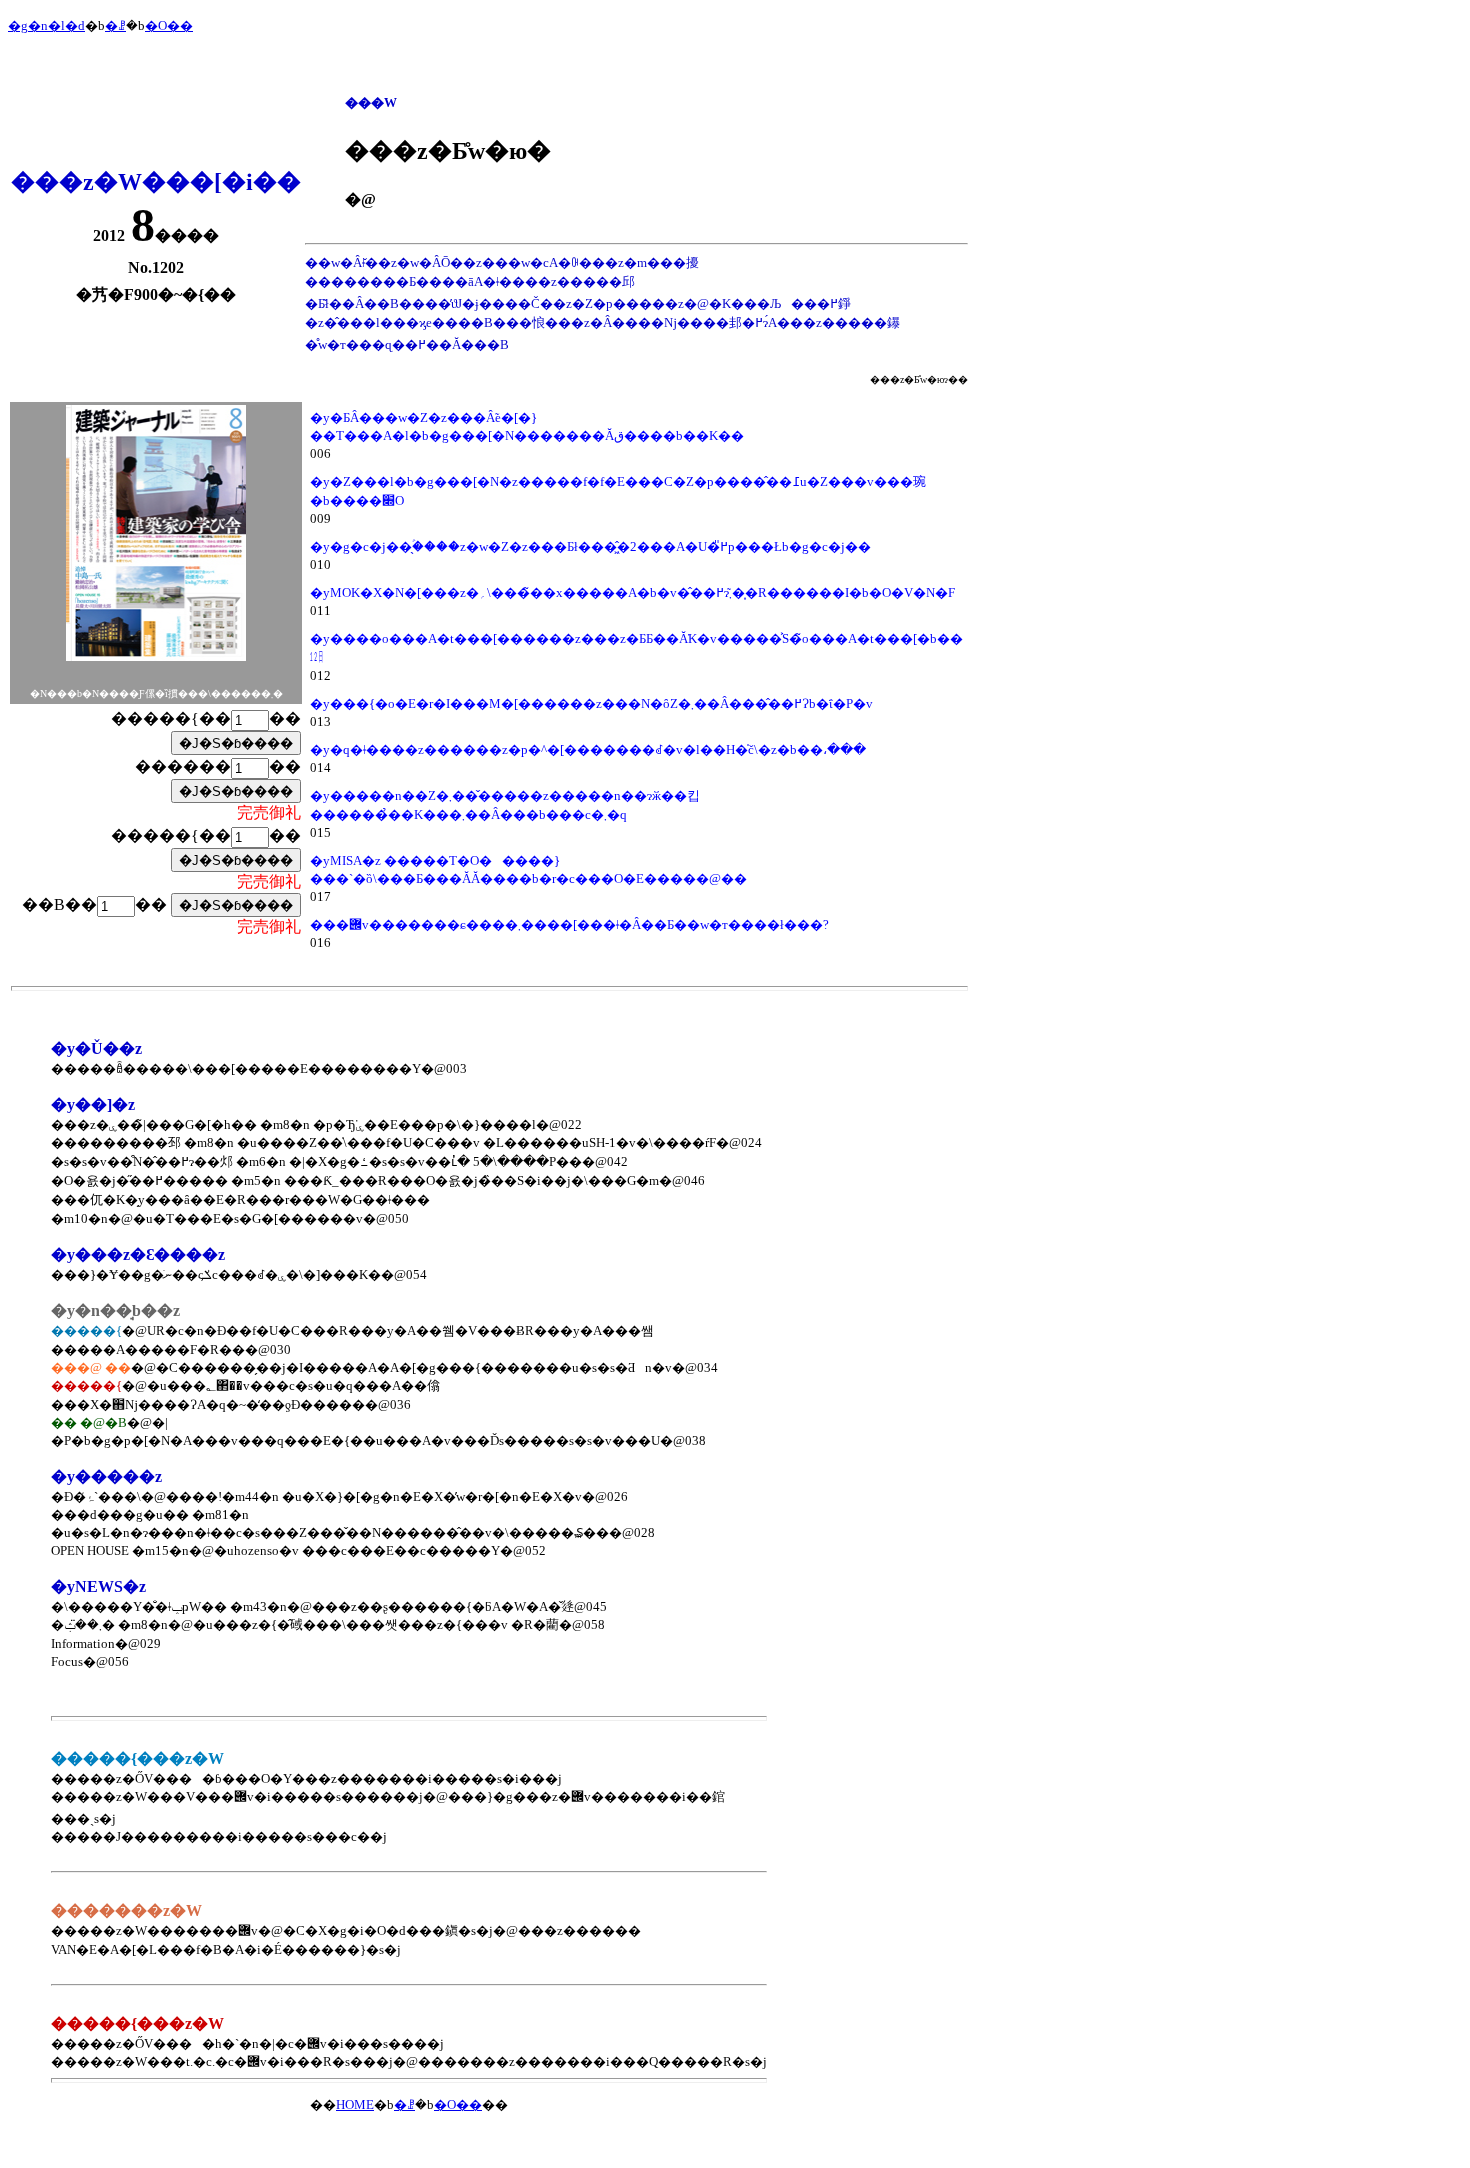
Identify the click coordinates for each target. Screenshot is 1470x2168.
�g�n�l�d (46, 25)
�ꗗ (115, 25)
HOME (355, 2104)
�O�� (169, 25)
